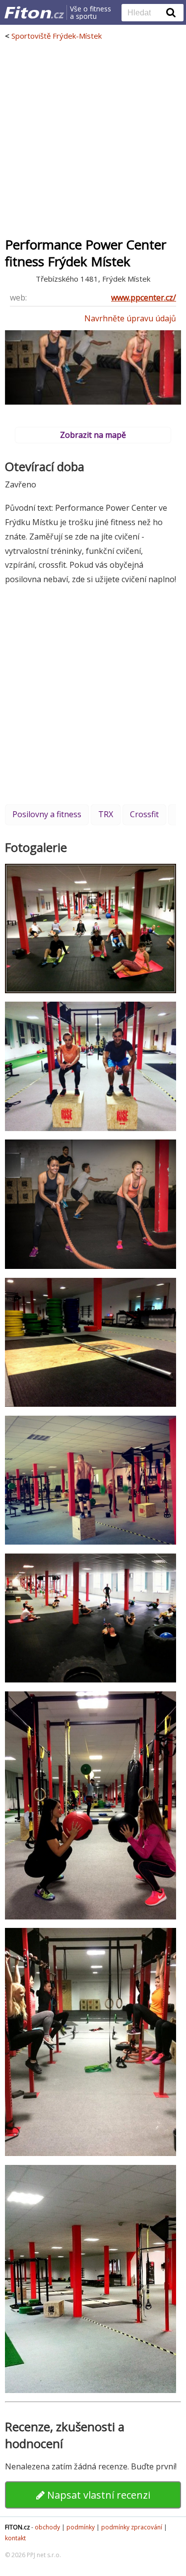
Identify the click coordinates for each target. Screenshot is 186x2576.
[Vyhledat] (171, 12)
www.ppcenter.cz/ (144, 298)
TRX (106, 814)
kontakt (15, 2538)
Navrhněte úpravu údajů (130, 318)
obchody (47, 2527)
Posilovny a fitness (47, 814)
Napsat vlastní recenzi (97, 2495)
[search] (145, 13)
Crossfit (144, 814)
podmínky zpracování (132, 2527)
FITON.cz (17, 2527)
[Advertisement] (93, 139)
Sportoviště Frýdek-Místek (57, 36)
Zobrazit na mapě (93, 435)
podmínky (81, 2527)
